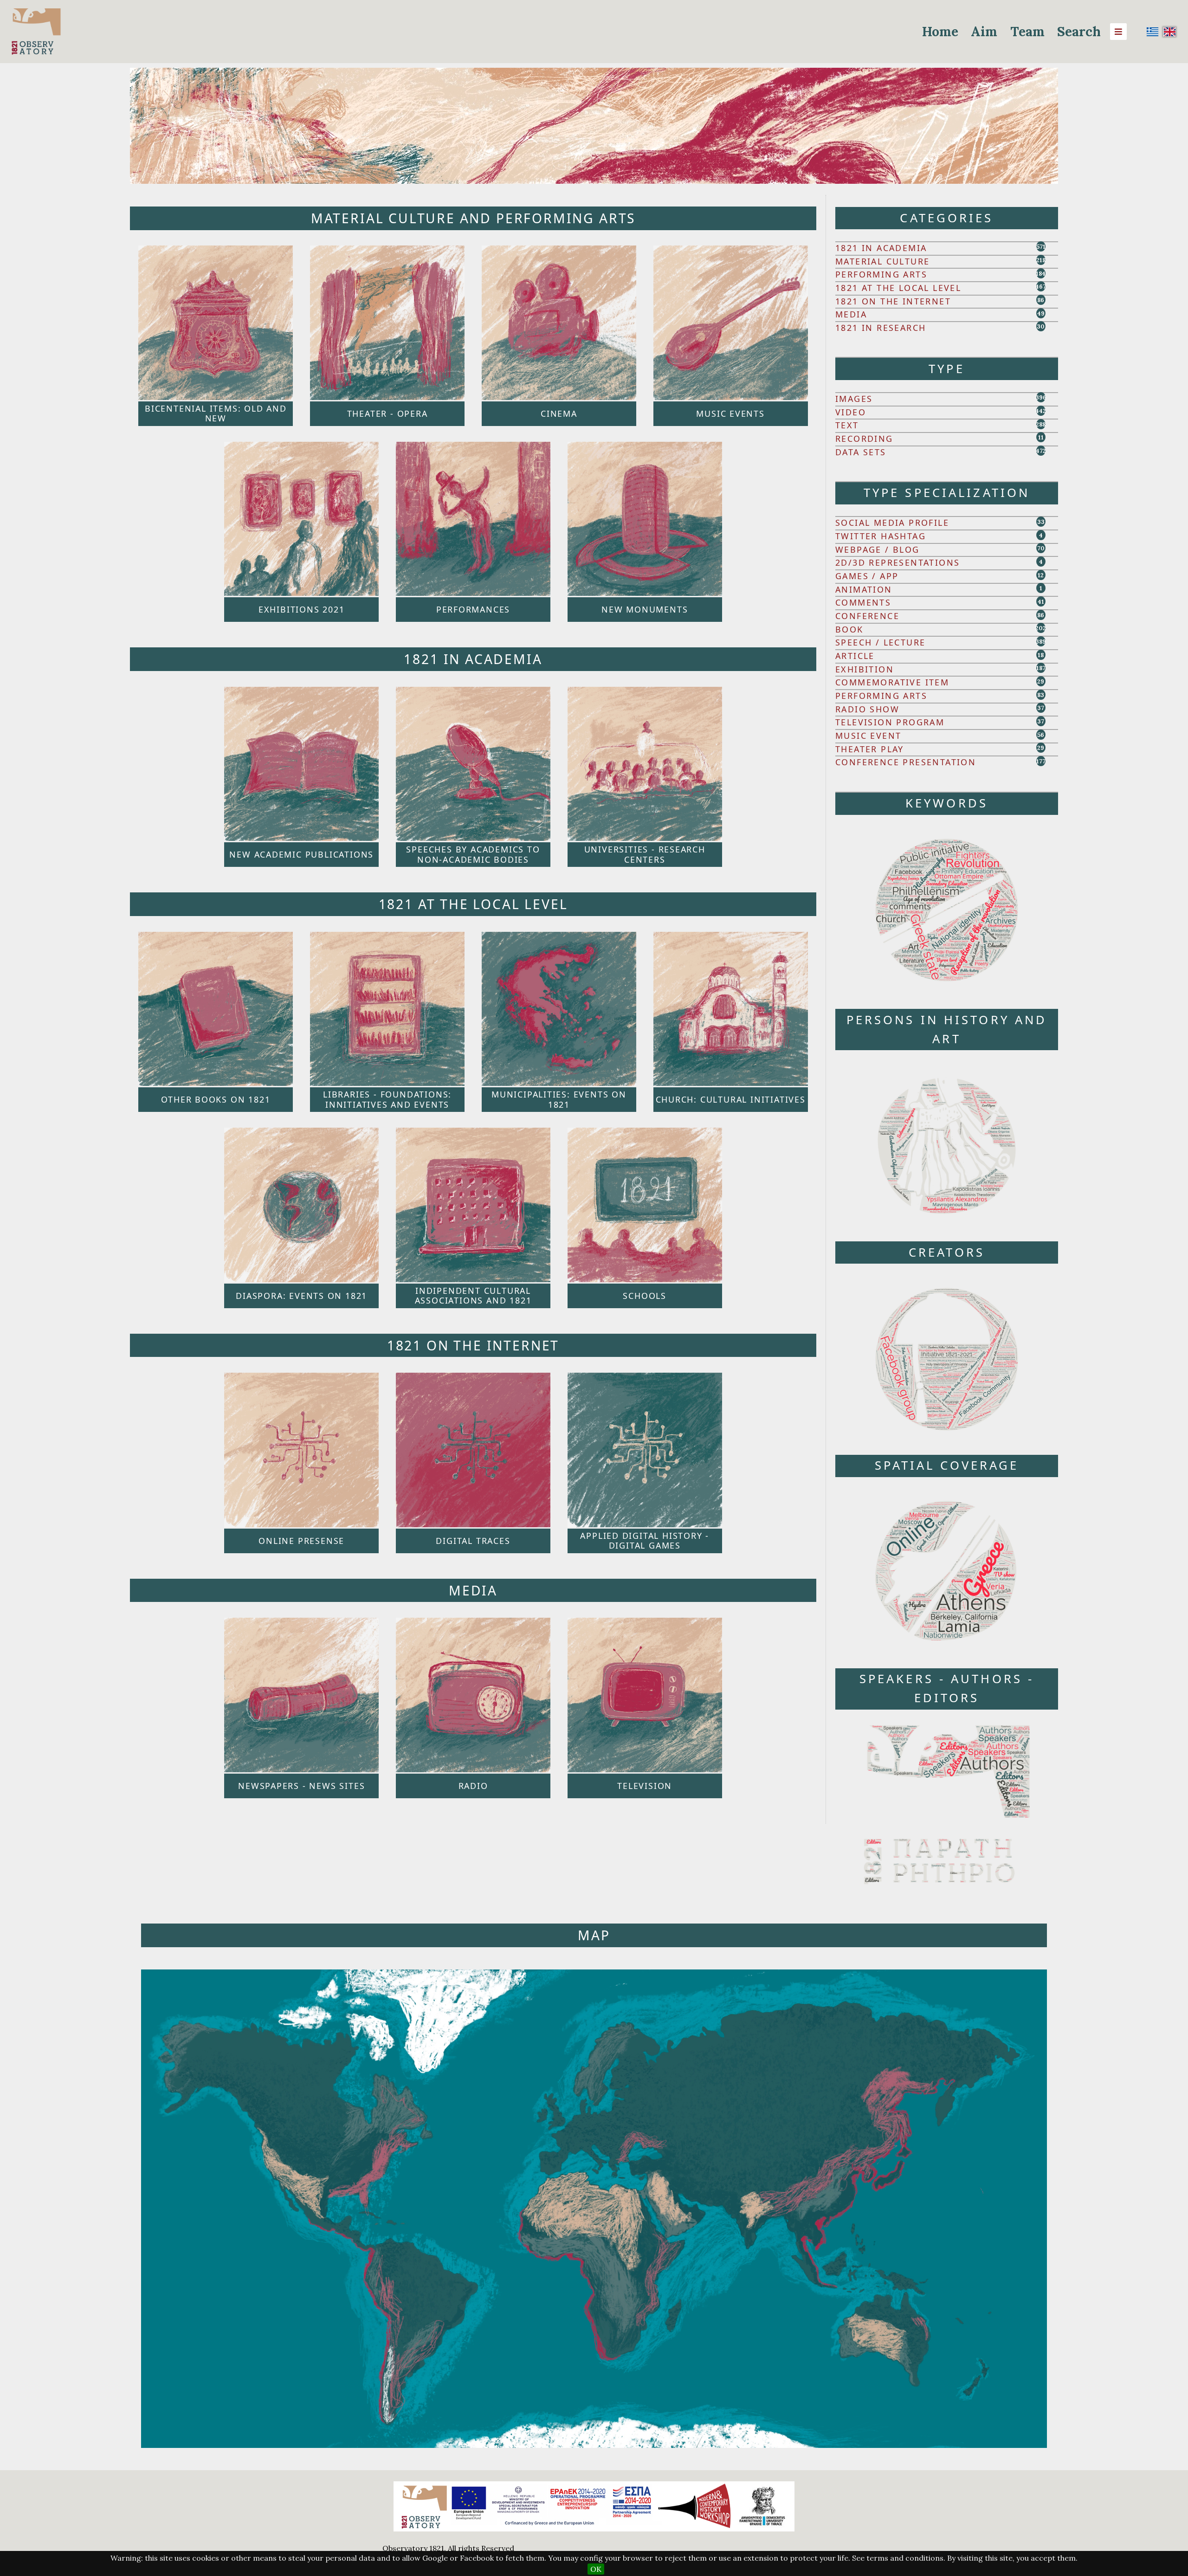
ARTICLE (855, 656)
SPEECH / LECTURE (880, 642)
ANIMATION (864, 589)
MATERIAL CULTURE (882, 261)
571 (1041, 247)
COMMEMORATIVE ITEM (892, 682)
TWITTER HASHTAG (881, 536)
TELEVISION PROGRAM (890, 722)
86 (1041, 300)
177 (1041, 761)
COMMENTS (863, 602)
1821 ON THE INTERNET (893, 301)
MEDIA (851, 314)
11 (1041, 437)
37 (1041, 708)
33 (1041, 522)
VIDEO (851, 412)
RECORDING (864, 439)
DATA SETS (861, 452)
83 (1041, 695)
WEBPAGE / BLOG (878, 549)
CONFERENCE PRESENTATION (906, 762)
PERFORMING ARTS (881, 274)
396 (1041, 397)
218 (1041, 260)
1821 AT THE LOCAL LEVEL (898, 288)
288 (1041, 424)
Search (1079, 32)
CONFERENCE (867, 616)
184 (1041, 274)
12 (1041, 575)
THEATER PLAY (870, 749)
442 (1041, 411)
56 (1041, 735)
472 (1041, 451)
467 (1041, 287)
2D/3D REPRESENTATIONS (897, 562)
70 (1041, 548)
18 (1041, 655)
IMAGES (854, 399)
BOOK (849, 629)
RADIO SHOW (867, 709)
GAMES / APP (867, 576)
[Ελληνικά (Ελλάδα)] (1153, 32)
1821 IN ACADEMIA (881, 248)
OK (596, 2569)
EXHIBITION (865, 669)
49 (1041, 313)
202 (1041, 628)
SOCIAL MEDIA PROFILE (892, 523)
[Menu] (1118, 32)
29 (1041, 681)
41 (1041, 602)
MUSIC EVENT (868, 736)
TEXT (847, 425)
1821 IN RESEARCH (881, 328)
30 (1041, 326)
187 (1041, 668)
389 (1041, 642)
